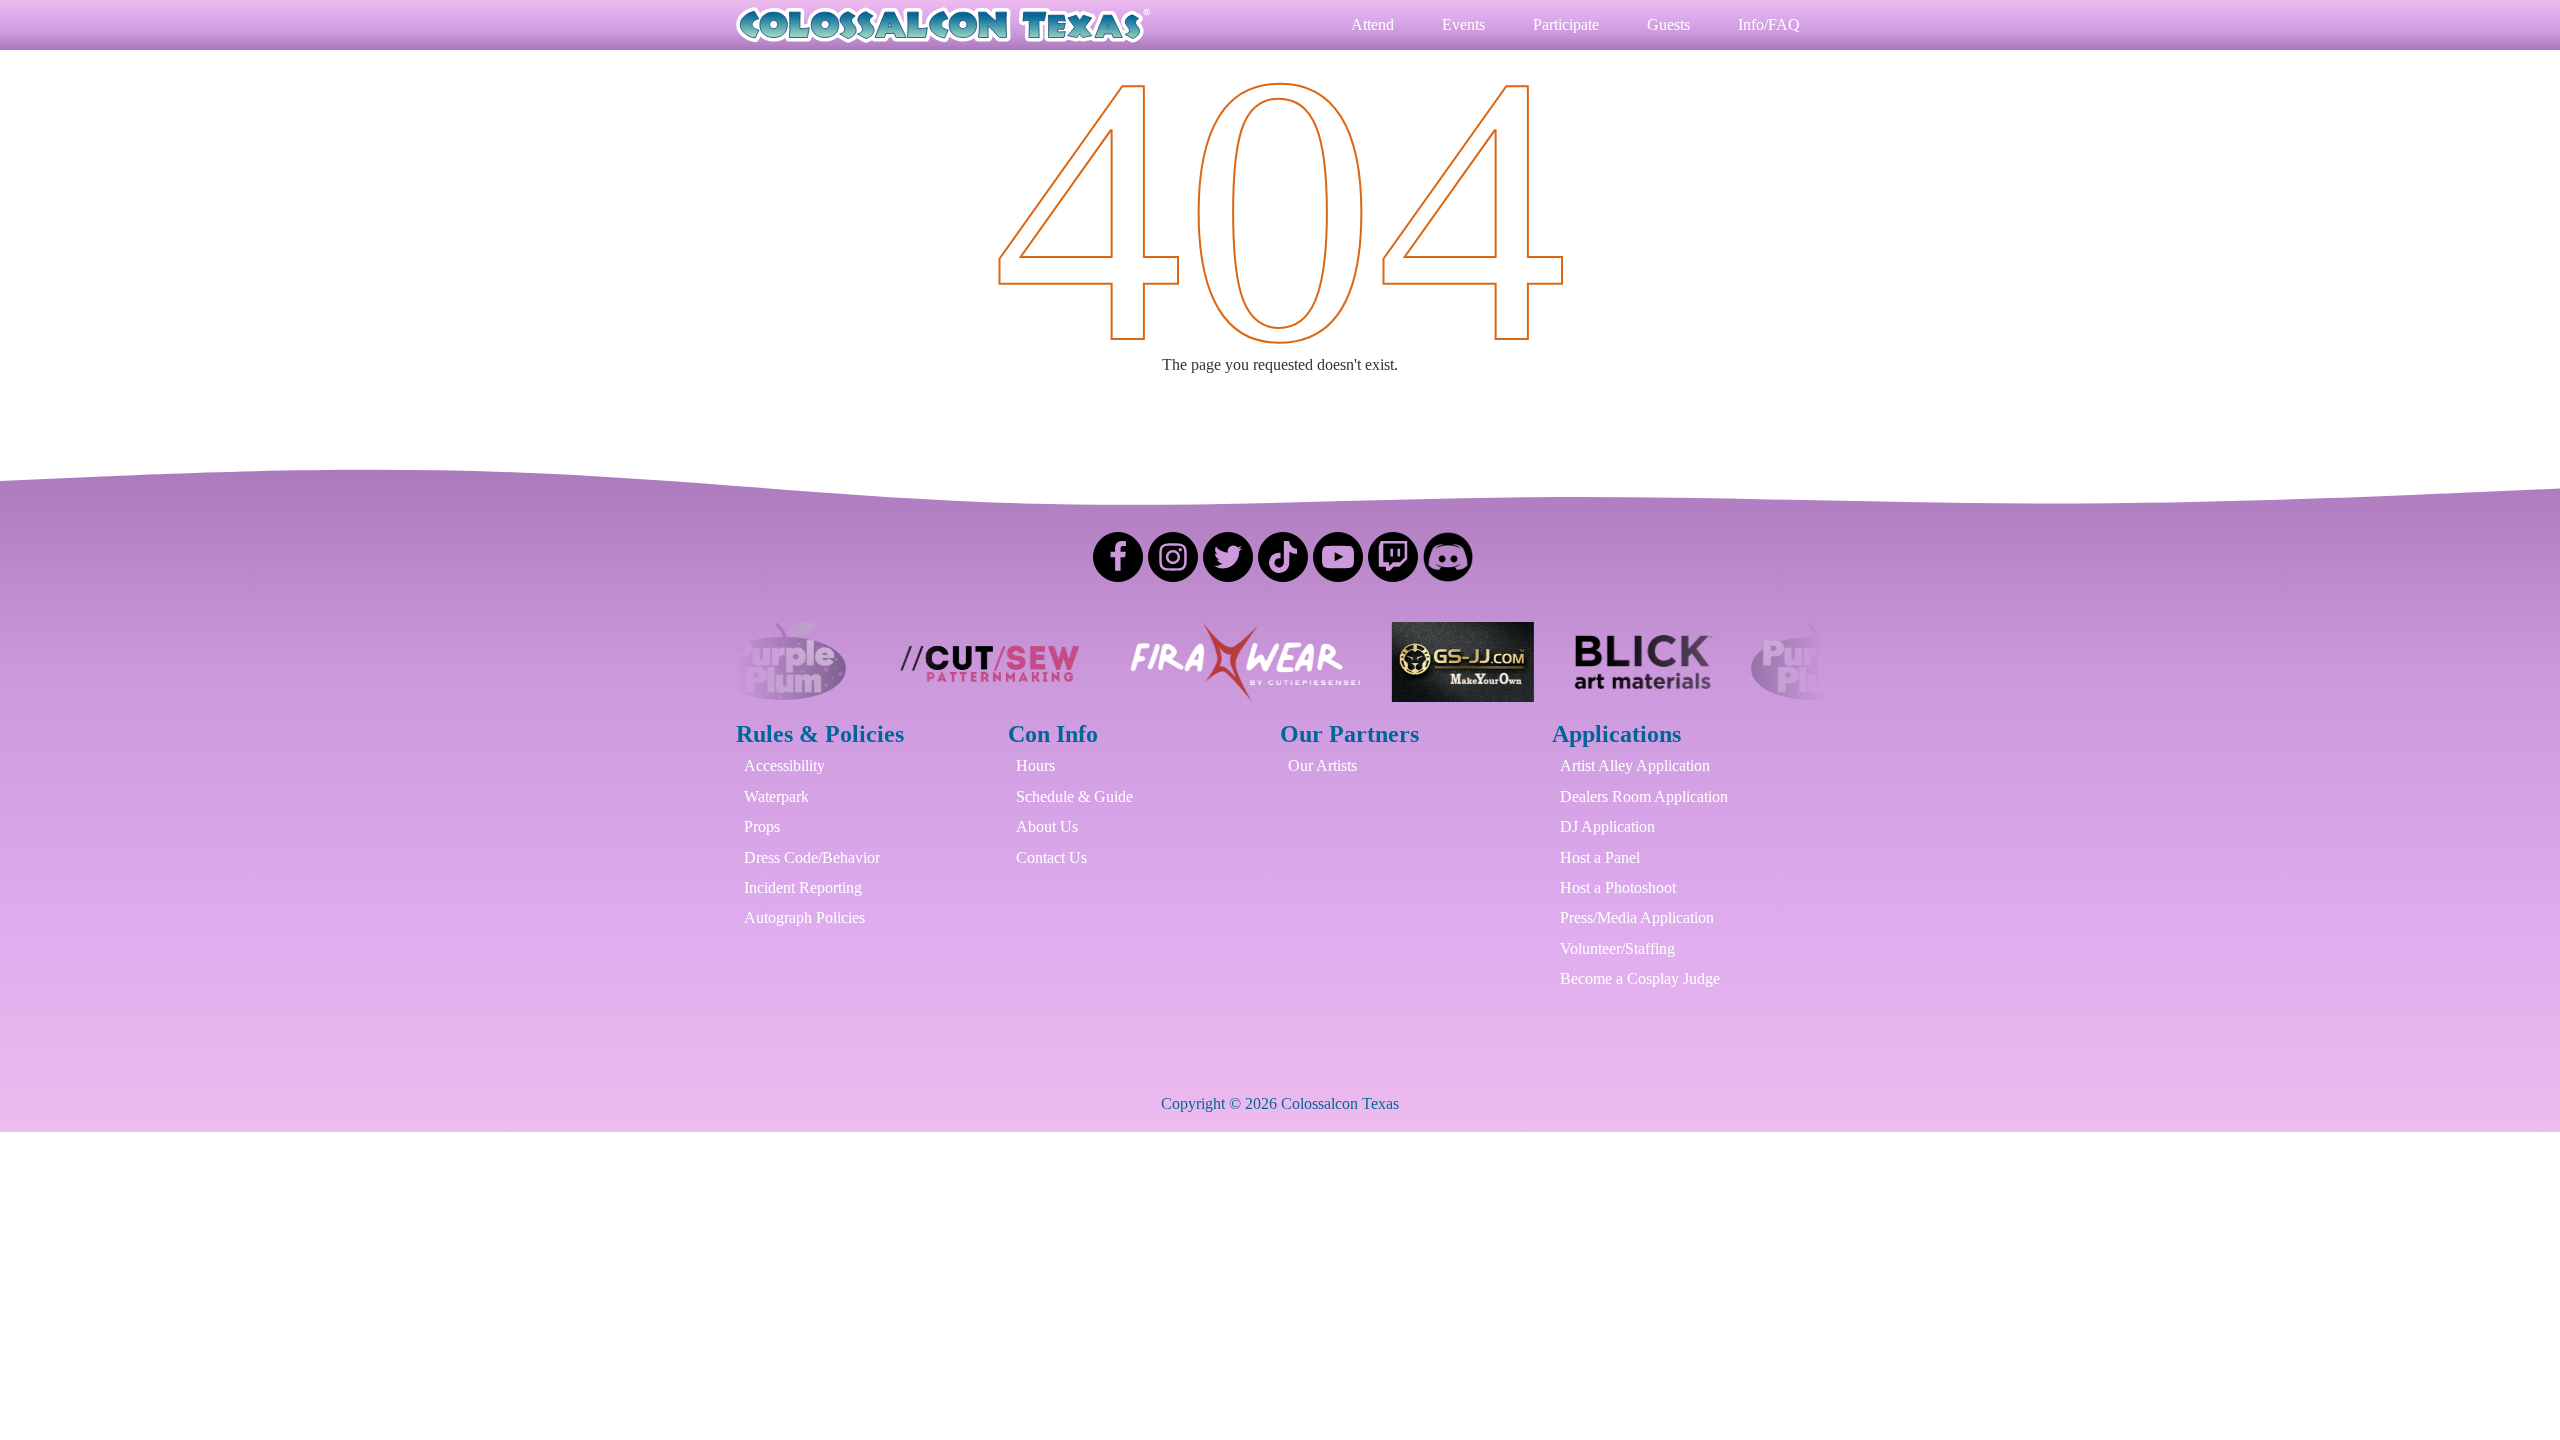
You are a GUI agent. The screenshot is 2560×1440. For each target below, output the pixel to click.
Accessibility (784, 765)
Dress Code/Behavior (812, 857)
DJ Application (1607, 826)
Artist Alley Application (1635, 765)
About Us (1047, 826)
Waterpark (776, 796)
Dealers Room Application (1644, 796)
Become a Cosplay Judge (1640, 978)
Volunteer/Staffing (1617, 948)
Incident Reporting (803, 887)
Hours (1035, 765)
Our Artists (1322, 765)
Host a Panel (1600, 857)
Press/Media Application (1637, 917)
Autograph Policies (804, 917)
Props (762, 826)
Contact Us (1051, 857)
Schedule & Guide (1074, 796)
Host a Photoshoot (1618, 887)
